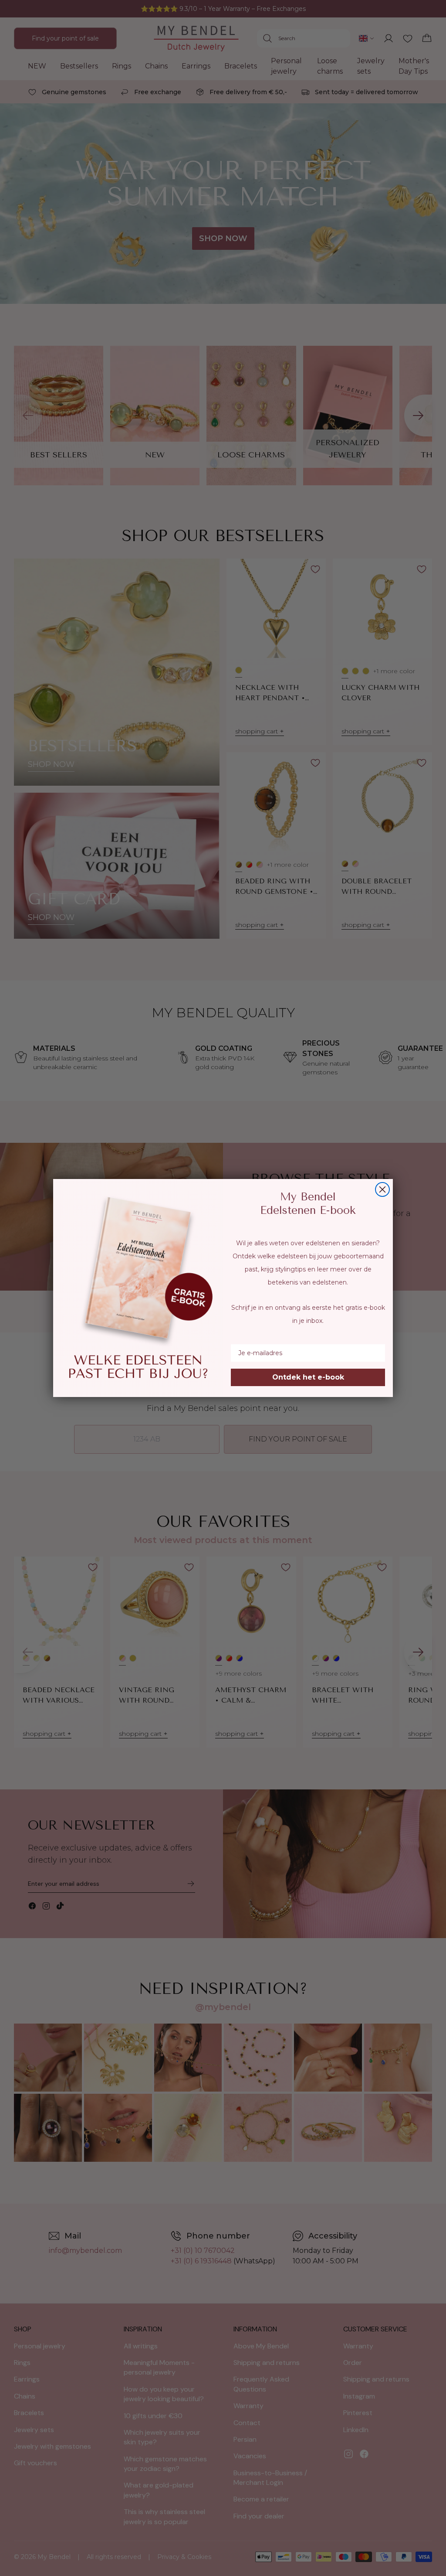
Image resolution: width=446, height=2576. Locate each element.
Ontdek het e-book (308, 1377)
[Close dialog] (382, 1189)
